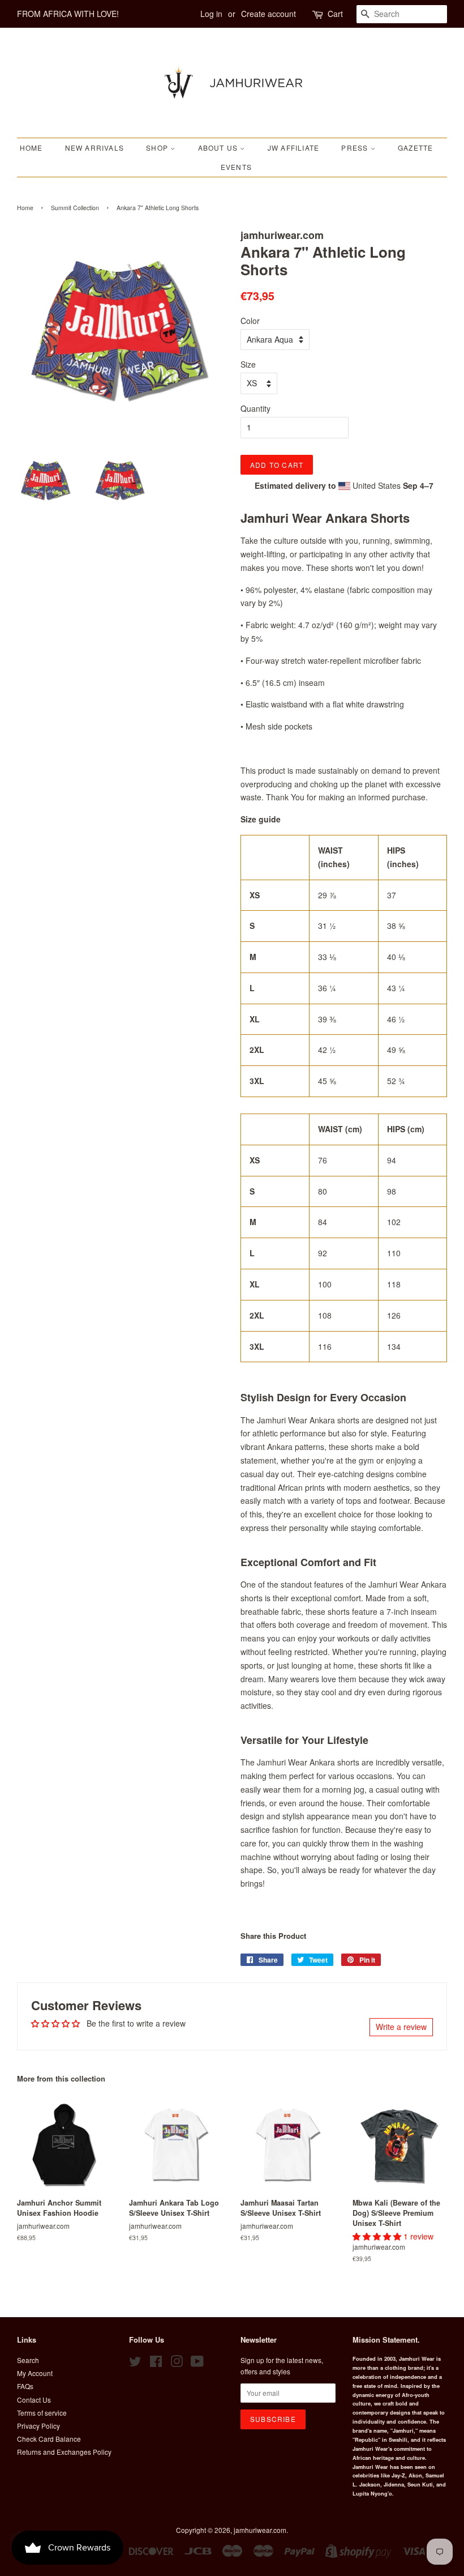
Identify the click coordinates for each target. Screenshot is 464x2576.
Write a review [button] (401, 2027)
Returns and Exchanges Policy (64, 2452)
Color (250, 321)
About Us (219, 148)
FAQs (25, 2386)
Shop (158, 148)
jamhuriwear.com (260, 2530)
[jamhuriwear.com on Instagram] (177, 2363)
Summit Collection (75, 208)
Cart (335, 14)
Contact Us (34, 2400)
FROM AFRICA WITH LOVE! (68, 14)
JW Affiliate (293, 148)
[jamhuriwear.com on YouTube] (197, 2363)
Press (356, 148)
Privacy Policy (38, 2426)
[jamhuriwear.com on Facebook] (156, 2363)
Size (248, 364)
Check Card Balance (49, 2439)
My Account (35, 2373)
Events (236, 167)
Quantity (255, 408)
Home (31, 148)
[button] (378, 2236)
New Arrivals (94, 148)
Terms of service (42, 2413)
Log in (211, 14)
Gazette (415, 148)
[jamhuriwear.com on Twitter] (135, 2363)
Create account (268, 14)
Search (28, 2360)
